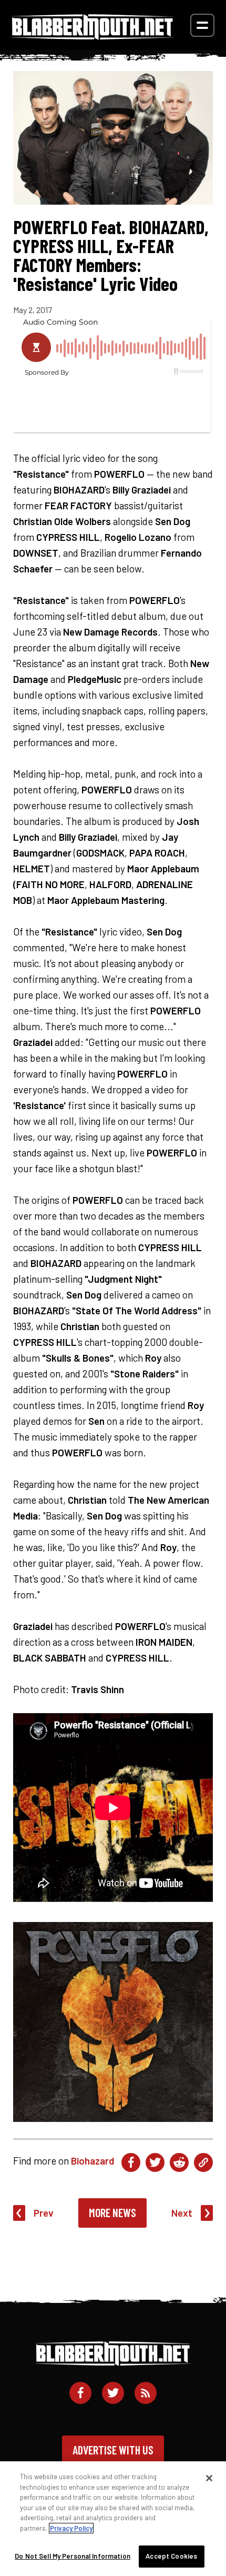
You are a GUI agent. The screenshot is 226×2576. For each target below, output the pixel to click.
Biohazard (93, 2161)
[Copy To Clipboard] (203, 2162)
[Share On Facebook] (131, 2162)
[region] (113, 2519)
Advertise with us (113, 2450)
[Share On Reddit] (179, 2162)
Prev (44, 2213)
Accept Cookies (171, 2556)
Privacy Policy (71, 2528)
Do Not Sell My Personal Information (73, 2556)
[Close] (209, 2478)
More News (112, 2212)
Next (182, 2213)
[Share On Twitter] (155, 2162)
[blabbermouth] (93, 36)
